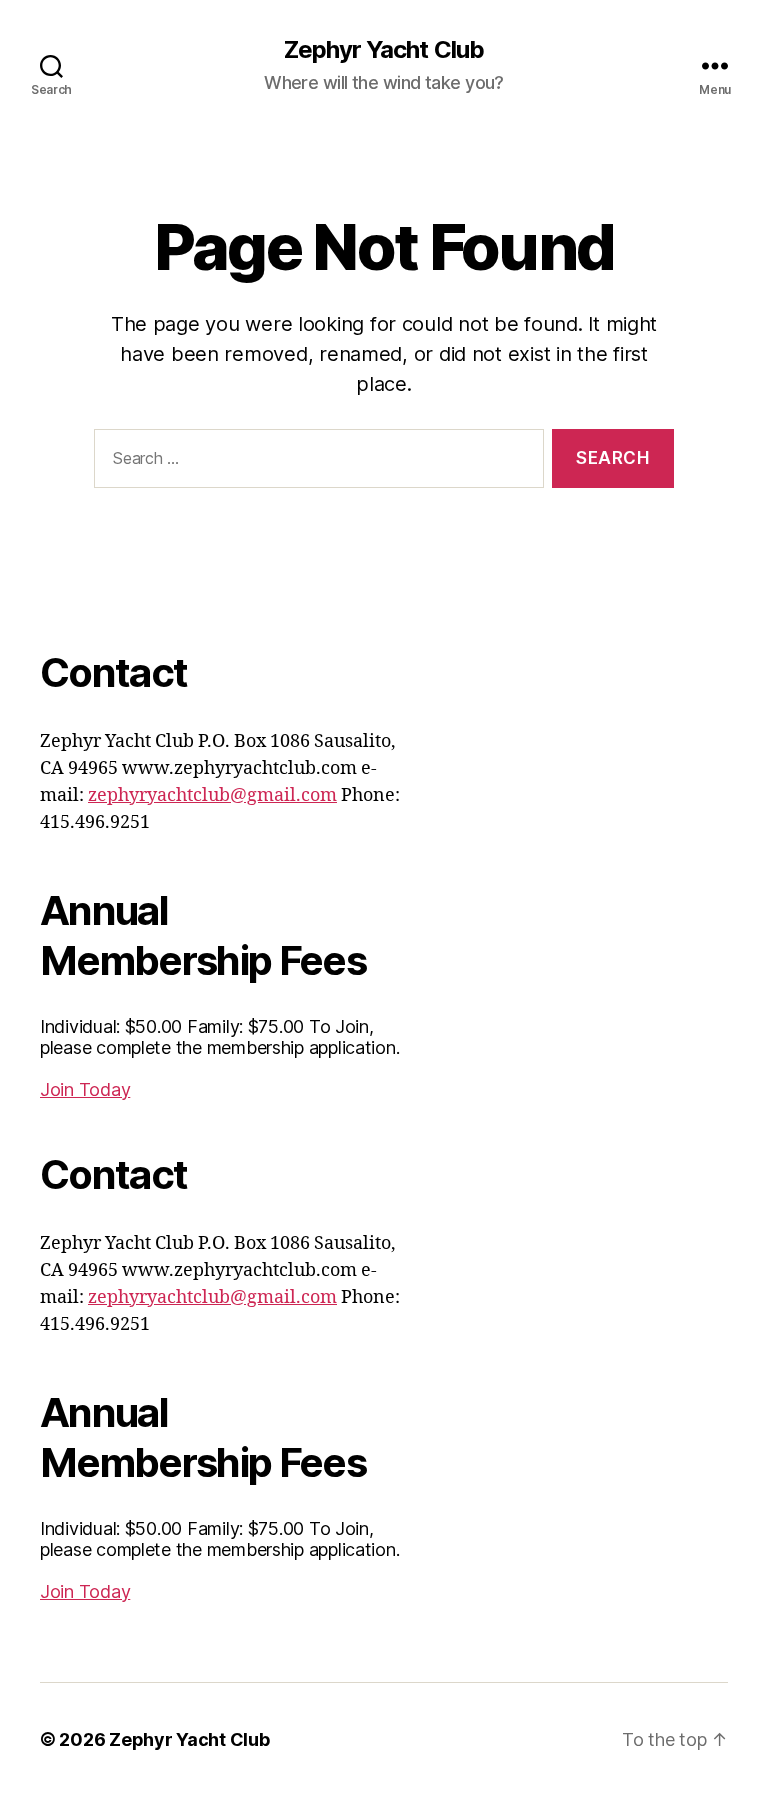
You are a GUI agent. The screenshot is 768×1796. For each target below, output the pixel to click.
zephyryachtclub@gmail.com (212, 795)
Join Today (85, 1089)
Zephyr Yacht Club (383, 50)
